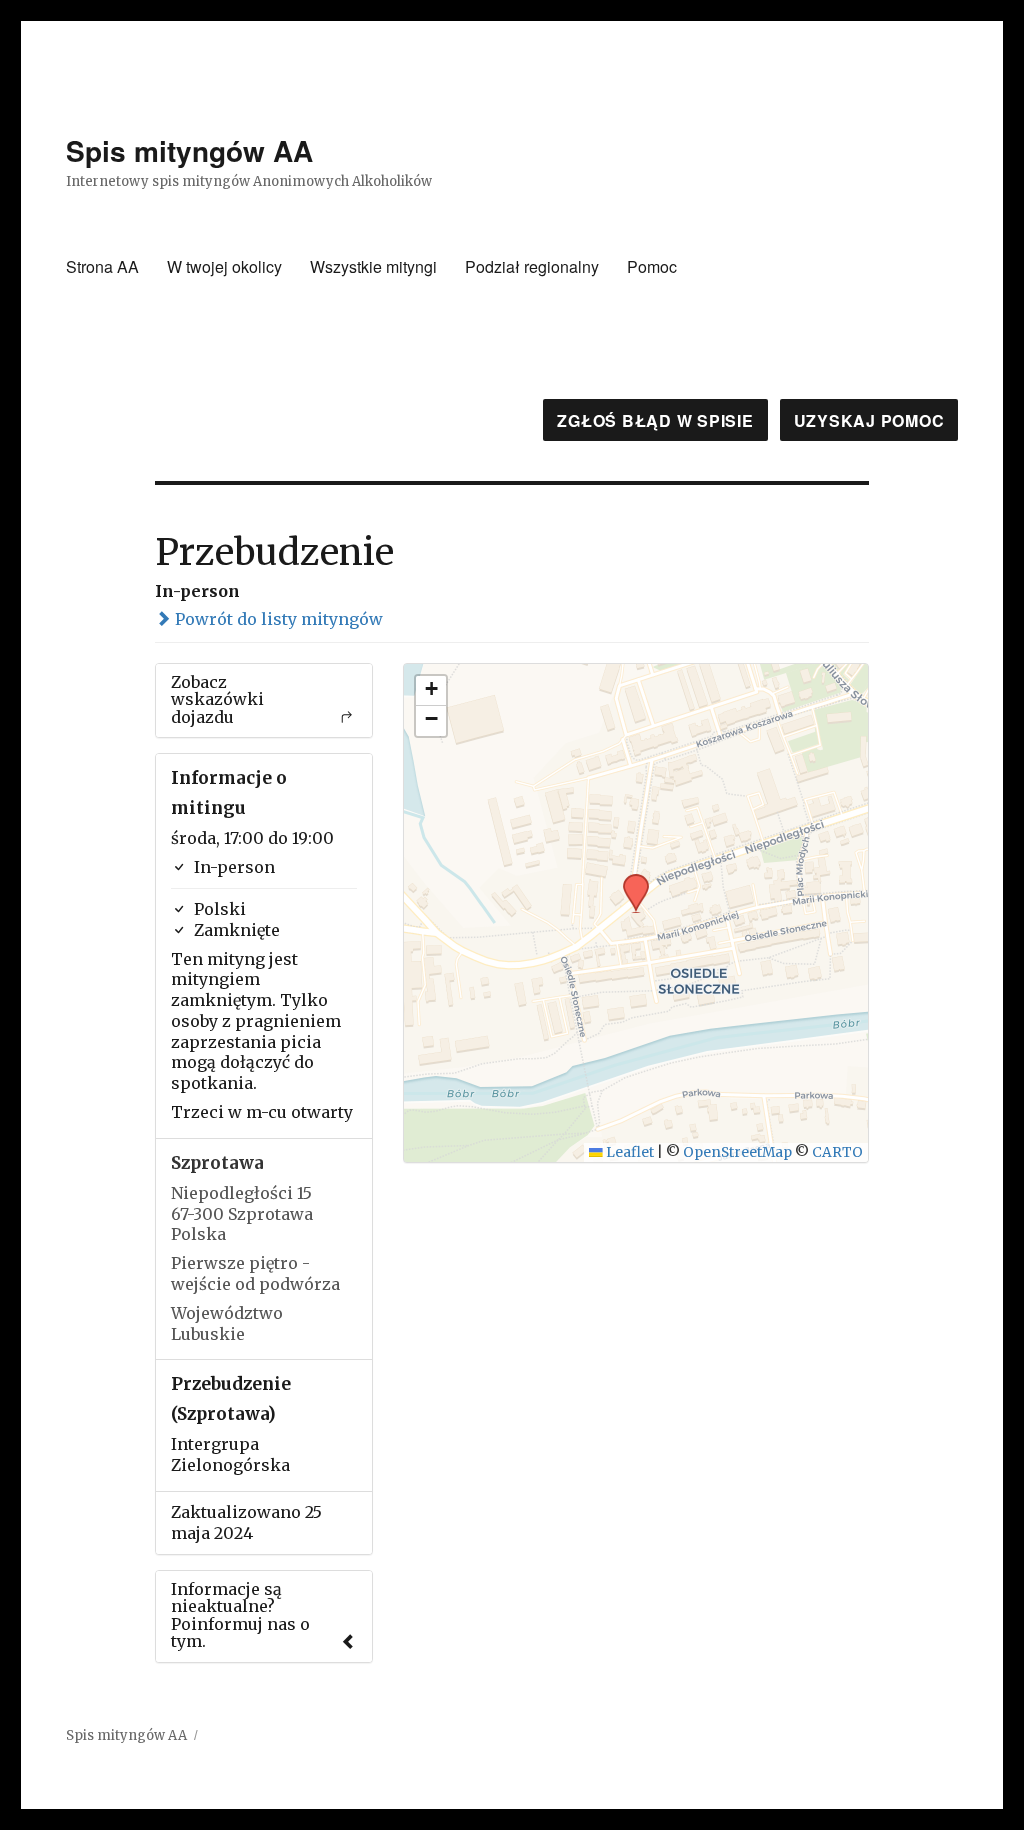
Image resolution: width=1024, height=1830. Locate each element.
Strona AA (102, 266)
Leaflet (628, 1152)
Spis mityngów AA (189, 150)
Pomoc (652, 266)
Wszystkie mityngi (373, 266)
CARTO (837, 1152)
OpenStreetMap (737, 1152)
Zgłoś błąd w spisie (655, 420)
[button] (629, 880)
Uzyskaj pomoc (869, 420)
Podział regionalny (532, 266)
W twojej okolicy (224, 266)
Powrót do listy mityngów (277, 619)
